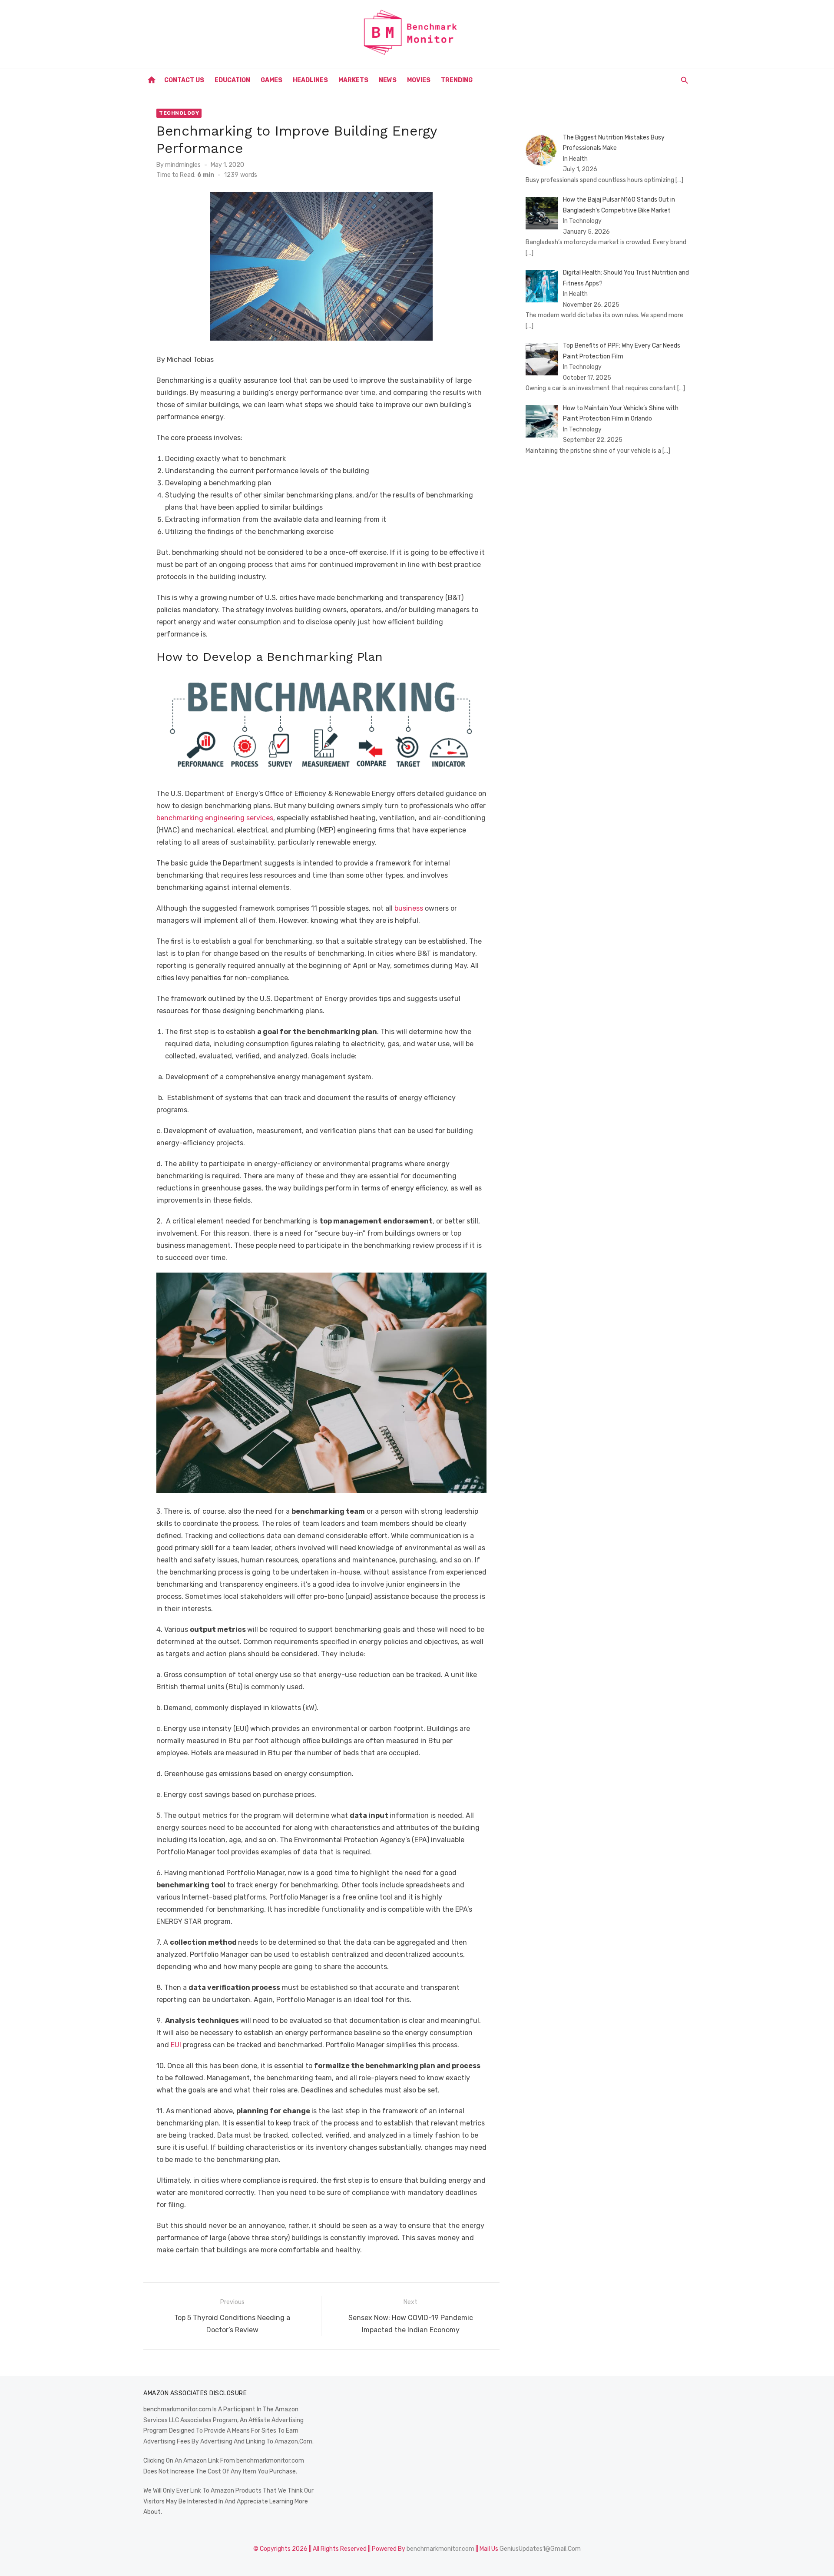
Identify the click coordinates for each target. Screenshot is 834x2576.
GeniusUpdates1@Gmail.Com (540, 2549)
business (409, 908)
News (388, 80)
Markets (353, 80)
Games (271, 80)
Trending (457, 80)
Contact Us (184, 80)
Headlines (310, 80)
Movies (419, 80)
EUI (176, 2045)
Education (232, 80)
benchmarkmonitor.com (440, 2549)
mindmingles (183, 165)
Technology (179, 113)
